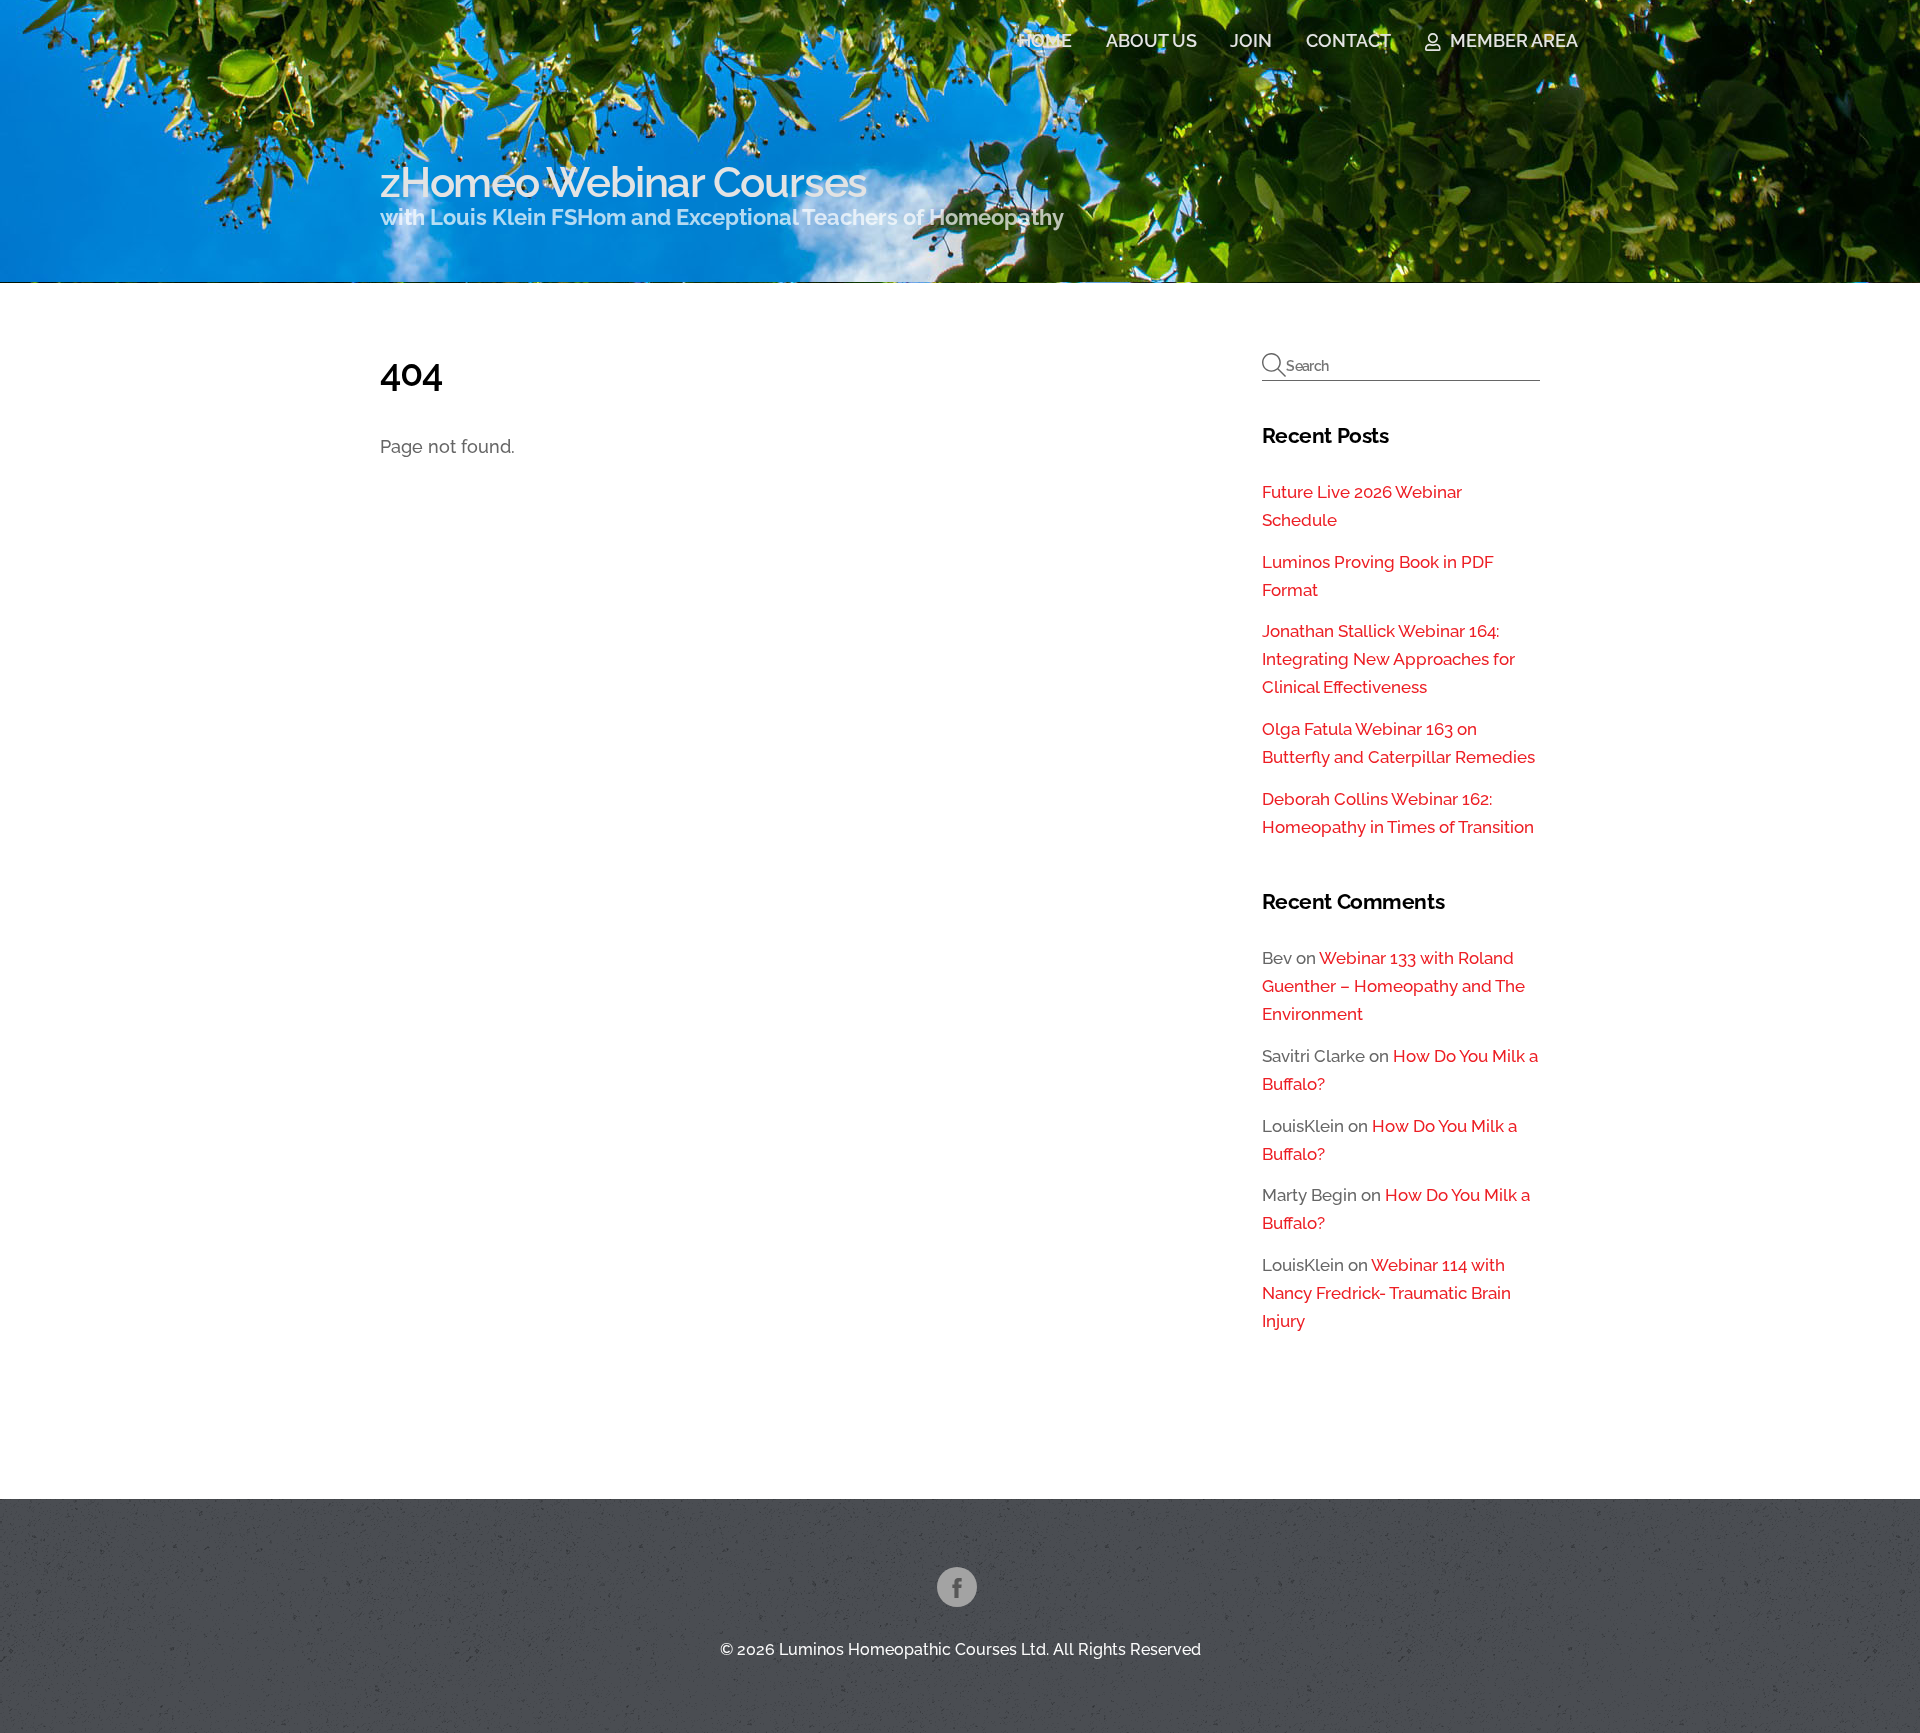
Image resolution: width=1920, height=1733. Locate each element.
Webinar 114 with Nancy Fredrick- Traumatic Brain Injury (1386, 1293)
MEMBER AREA (1512, 40)
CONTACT (1348, 40)
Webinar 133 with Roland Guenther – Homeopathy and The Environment (1393, 986)
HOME (1045, 40)
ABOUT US (1151, 40)
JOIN (1251, 40)
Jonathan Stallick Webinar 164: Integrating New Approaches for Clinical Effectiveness (1388, 659)
